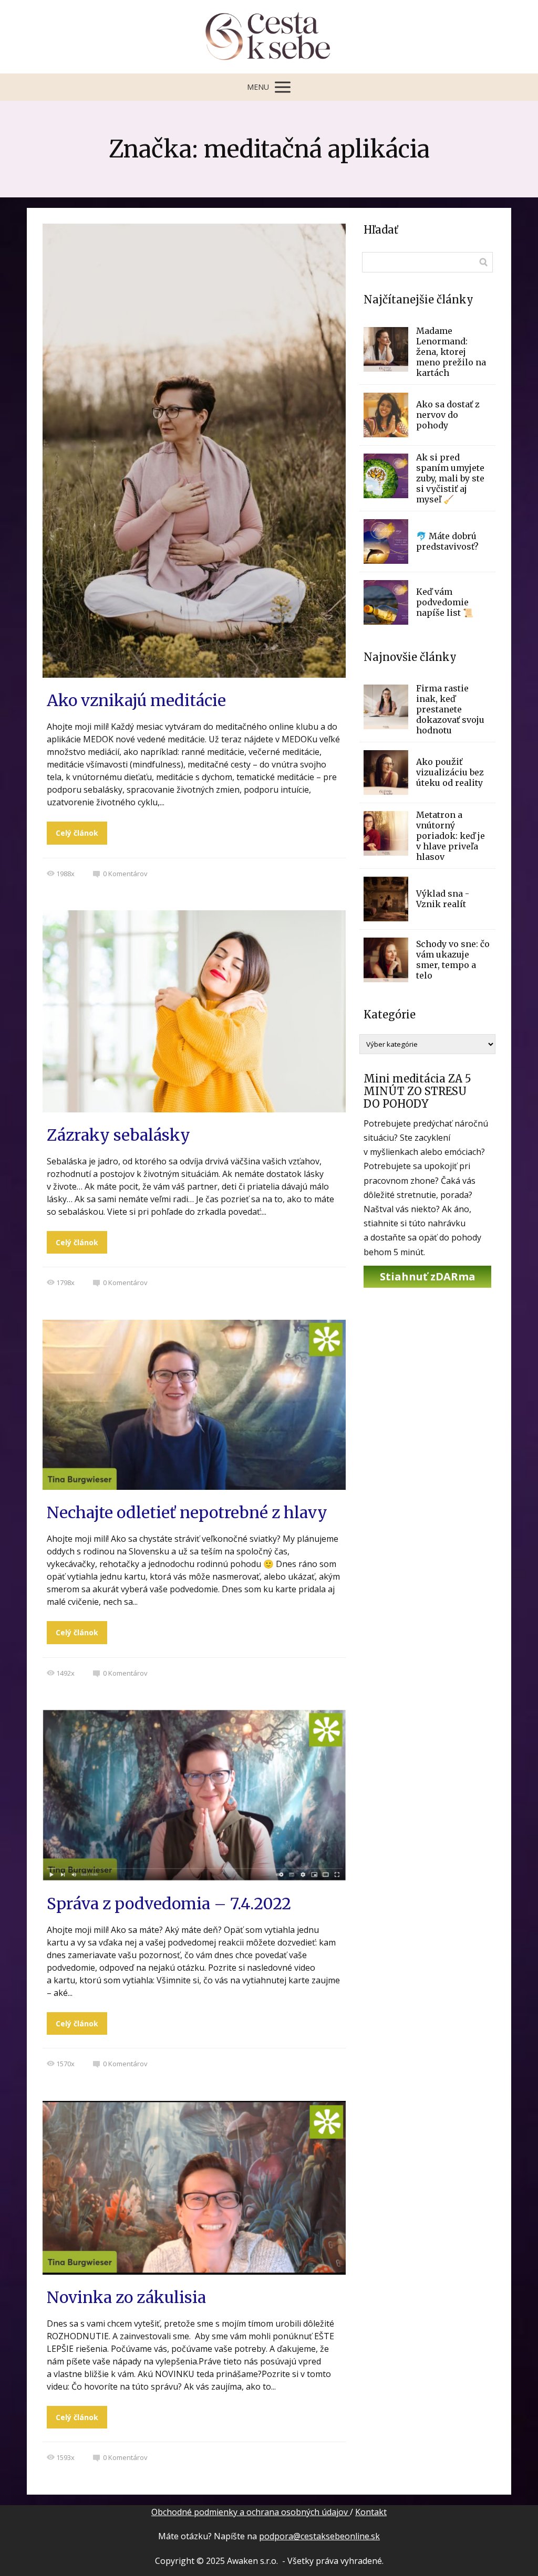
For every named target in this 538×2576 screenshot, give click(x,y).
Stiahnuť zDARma (428, 1276)
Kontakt (371, 2512)
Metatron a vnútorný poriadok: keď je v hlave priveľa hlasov (451, 836)
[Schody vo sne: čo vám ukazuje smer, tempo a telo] (386, 960)
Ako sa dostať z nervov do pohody (448, 415)
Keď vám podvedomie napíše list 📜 (445, 602)
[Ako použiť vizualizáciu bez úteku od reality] (386, 772)
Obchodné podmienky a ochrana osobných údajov (251, 2512)
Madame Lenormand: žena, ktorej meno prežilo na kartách (451, 352)
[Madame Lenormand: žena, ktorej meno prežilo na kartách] (386, 349)
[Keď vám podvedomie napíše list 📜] (386, 602)
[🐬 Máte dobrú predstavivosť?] (386, 542)
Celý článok (77, 833)
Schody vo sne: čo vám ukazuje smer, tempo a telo (453, 960)
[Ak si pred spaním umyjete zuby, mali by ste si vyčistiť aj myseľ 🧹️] (386, 476)
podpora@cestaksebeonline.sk (319, 2536)
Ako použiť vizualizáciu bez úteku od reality (450, 772)
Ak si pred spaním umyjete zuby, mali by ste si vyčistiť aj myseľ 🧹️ (450, 478)
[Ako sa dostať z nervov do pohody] (386, 415)
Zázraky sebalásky (118, 1135)
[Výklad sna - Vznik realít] (386, 899)
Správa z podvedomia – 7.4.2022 (169, 1904)
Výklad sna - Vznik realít (443, 899)
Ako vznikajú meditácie (136, 700)
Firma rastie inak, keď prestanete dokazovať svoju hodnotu (450, 709)
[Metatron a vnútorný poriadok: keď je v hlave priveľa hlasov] (386, 833)
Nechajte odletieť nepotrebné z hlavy (187, 1512)
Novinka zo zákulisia (126, 2297)
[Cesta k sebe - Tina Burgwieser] (269, 37)
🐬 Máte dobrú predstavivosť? (447, 541)
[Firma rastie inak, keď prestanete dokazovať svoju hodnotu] (386, 707)
